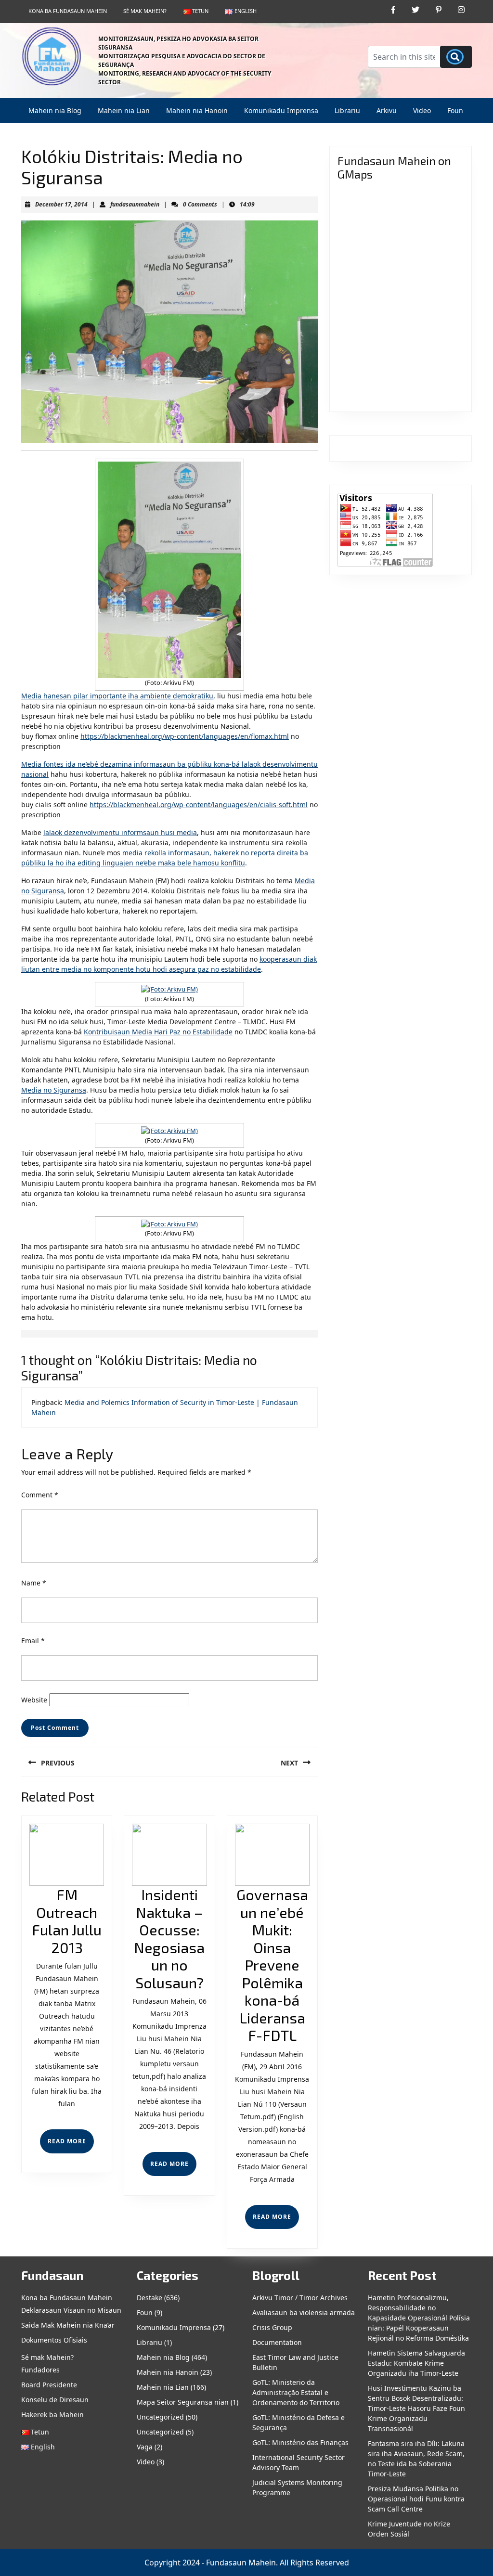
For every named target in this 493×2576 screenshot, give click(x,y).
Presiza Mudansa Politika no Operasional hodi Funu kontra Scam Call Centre (416, 2499)
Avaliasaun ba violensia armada (304, 2312)
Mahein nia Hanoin (197, 110)
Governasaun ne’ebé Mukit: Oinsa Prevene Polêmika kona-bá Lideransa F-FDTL (272, 1965)
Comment (40, 1495)
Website (34, 1700)
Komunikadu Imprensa (281, 110)
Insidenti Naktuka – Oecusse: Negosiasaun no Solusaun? (169, 1938)
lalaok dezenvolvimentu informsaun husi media (120, 832)
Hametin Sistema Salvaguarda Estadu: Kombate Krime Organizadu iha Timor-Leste (416, 2363)
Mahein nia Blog (55, 110)
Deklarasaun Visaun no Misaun (71, 2310)
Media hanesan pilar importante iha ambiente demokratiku (117, 696)
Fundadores (40, 2370)
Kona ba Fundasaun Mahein (68, 11)
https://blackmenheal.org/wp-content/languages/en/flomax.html (185, 736)
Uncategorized (160, 2417)
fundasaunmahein (135, 204)
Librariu (347, 110)
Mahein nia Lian (124, 110)
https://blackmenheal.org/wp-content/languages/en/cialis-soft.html (199, 805)
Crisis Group (272, 2327)
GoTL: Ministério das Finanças (300, 2442)
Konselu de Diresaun (55, 2400)
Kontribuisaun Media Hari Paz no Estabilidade (158, 1032)
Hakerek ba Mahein (52, 2415)
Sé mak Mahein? (145, 11)
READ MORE (71, 2145)
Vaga (145, 2447)
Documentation (277, 2342)
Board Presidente (49, 2385)
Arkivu (387, 110)
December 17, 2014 (61, 204)
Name (34, 1583)
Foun (455, 110)
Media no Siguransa (54, 1090)
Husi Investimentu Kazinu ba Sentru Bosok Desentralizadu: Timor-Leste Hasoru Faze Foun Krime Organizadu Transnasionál (416, 2408)
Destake (149, 2298)
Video (422, 110)
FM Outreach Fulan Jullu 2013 (67, 1921)
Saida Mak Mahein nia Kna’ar (68, 2325)
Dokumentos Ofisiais (54, 2340)
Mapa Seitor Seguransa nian (183, 2402)
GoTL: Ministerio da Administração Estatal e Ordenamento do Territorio (296, 2392)
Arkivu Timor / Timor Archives (300, 2298)
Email (33, 1641)
